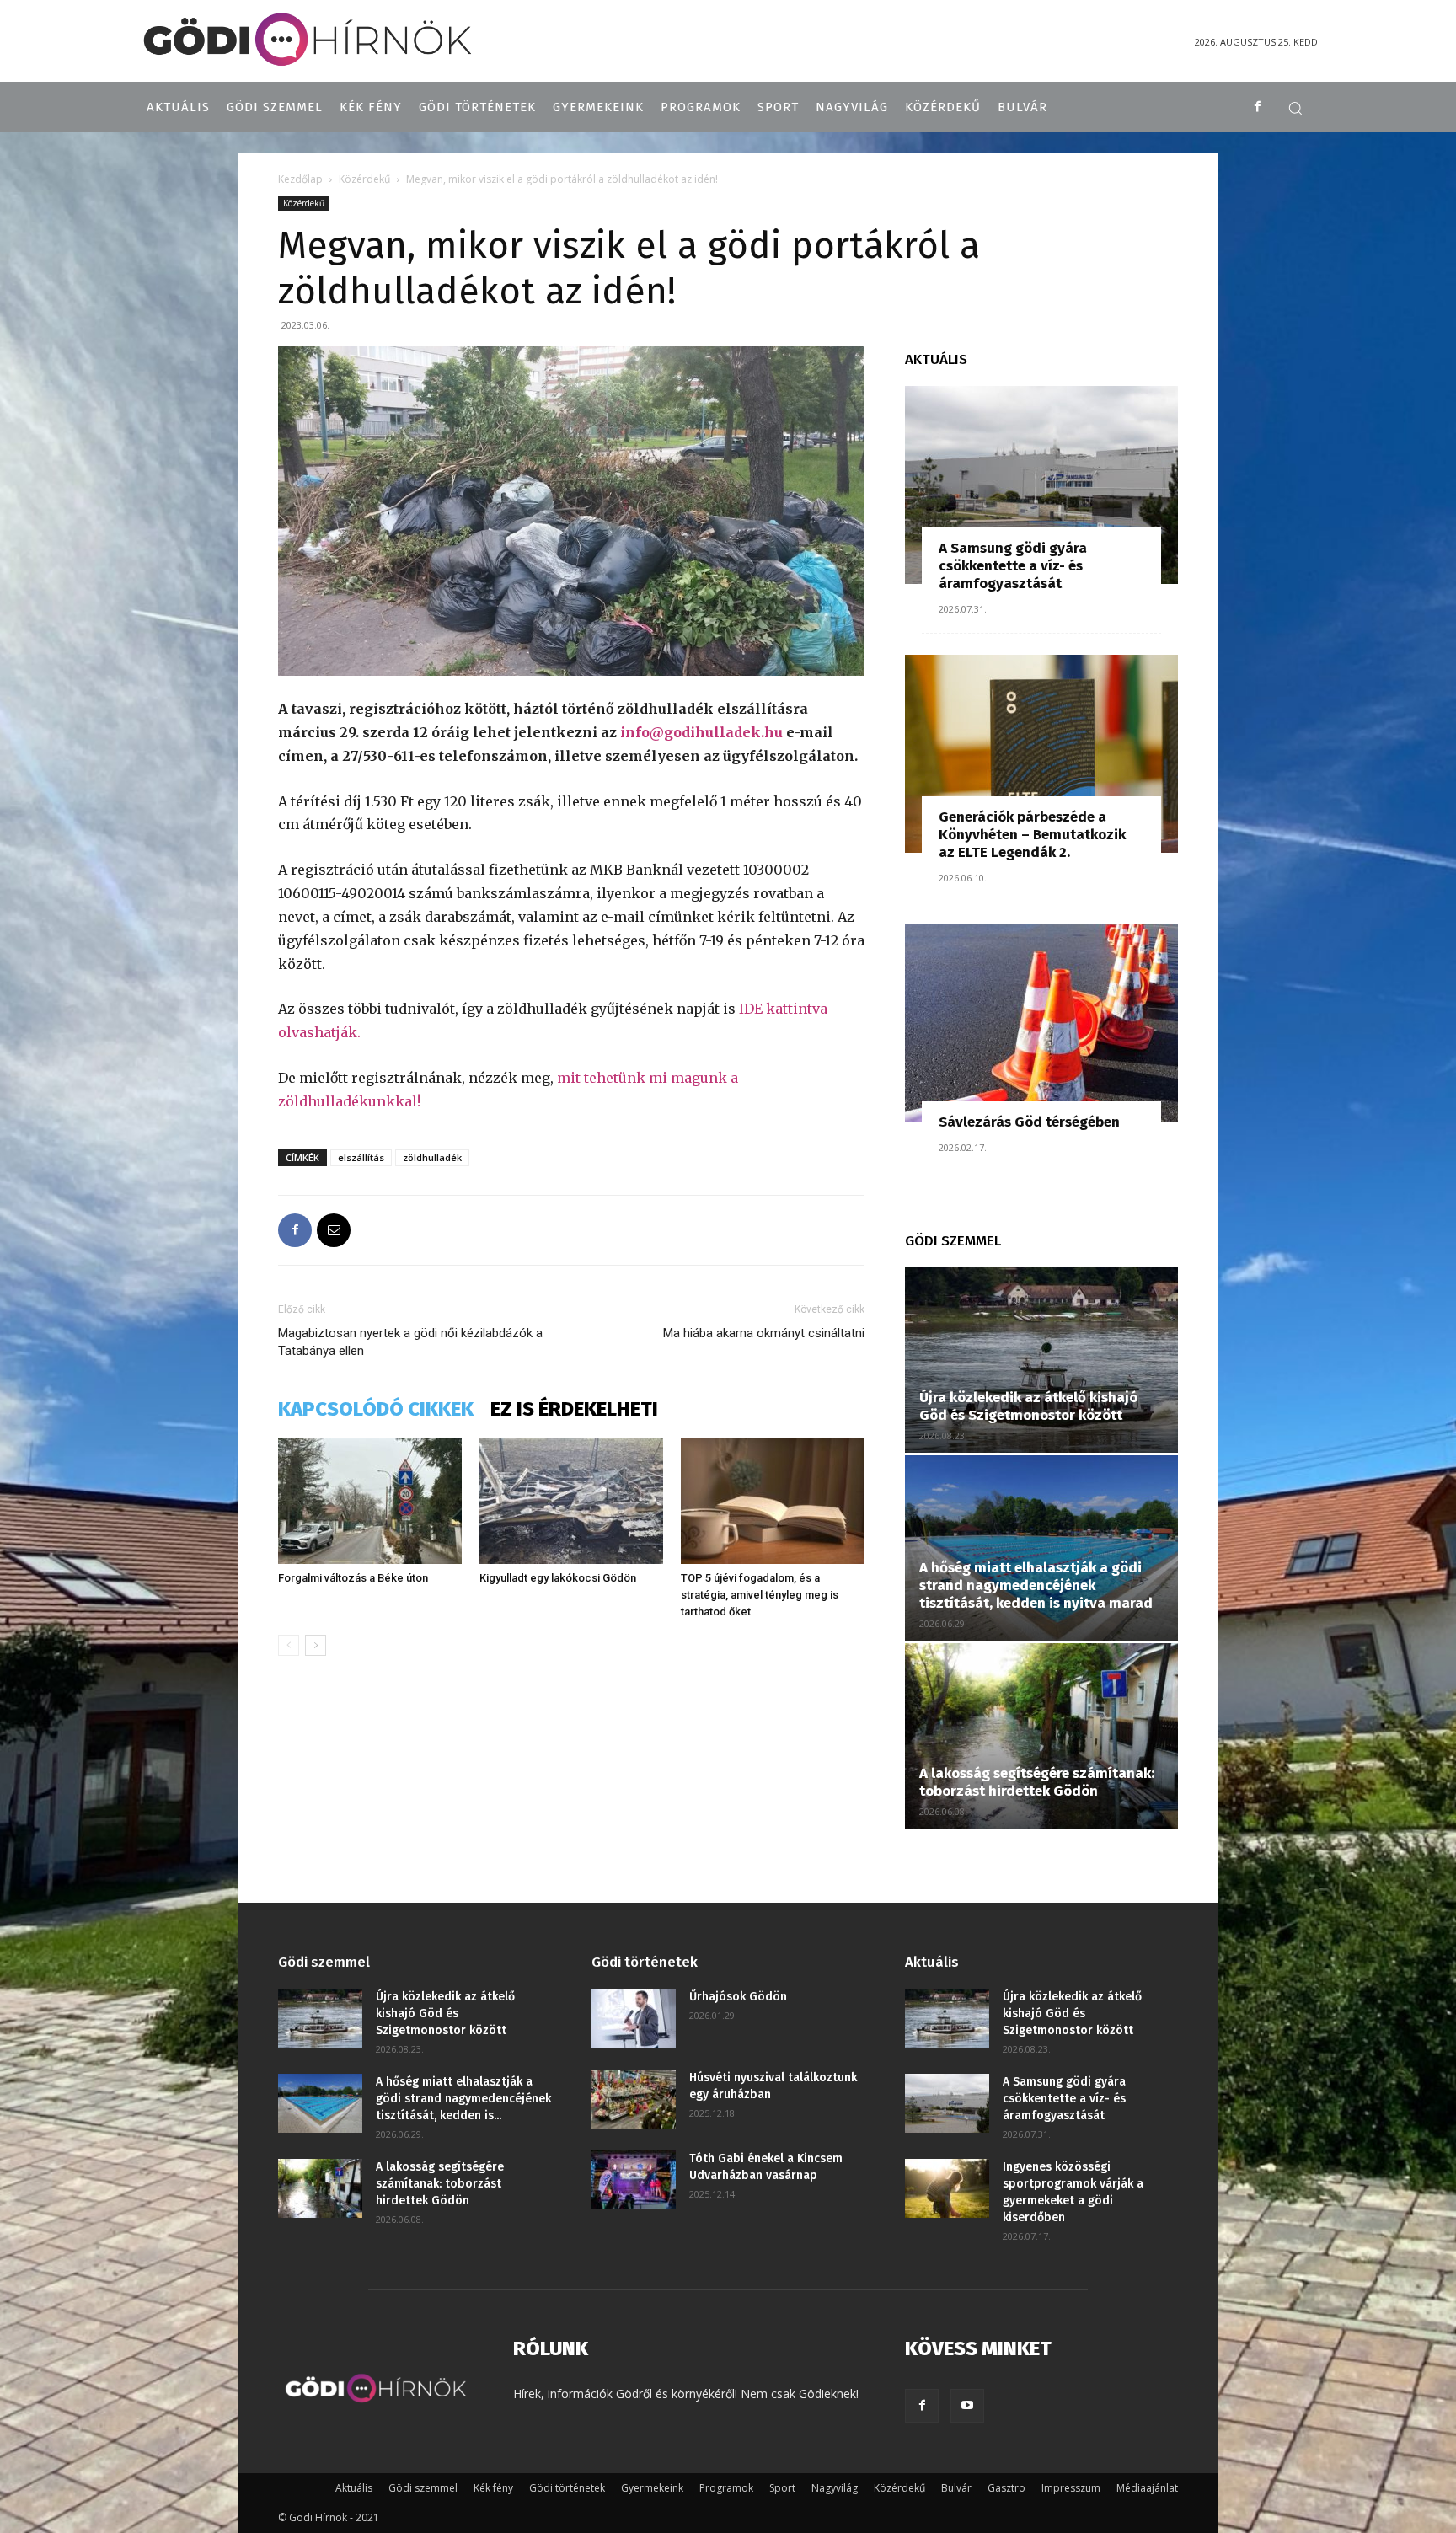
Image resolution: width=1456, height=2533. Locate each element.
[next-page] (316, 1645)
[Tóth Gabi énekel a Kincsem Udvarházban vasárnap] (634, 2180)
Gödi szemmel (423, 2488)
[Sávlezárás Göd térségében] (1041, 1023)
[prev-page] (289, 1645)
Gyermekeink (652, 2488)
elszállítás (361, 1157)
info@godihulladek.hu (701, 732)
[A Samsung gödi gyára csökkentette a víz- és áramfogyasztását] (1041, 485)
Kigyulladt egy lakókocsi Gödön (558, 1578)
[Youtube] (967, 2406)
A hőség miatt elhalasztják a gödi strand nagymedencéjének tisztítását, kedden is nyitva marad (1036, 1585)
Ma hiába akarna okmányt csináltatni (764, 1333)
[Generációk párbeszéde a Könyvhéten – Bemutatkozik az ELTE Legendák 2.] (1041, 754)
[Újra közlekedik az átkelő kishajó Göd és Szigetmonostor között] (1041, 1360)
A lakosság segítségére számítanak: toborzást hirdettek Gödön (1037, 1782)
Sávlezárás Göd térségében (1029, 1122)
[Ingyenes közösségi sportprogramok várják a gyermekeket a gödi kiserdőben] (947, 2188)
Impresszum (1071, 2488)
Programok (726, 2488)
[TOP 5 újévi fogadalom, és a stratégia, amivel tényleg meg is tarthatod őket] (773, 1501)
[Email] (334, 1230)
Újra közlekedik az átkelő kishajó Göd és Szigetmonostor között (1028, 1406)
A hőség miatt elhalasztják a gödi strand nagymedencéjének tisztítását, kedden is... (463, 2099)
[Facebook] (1258, 107)
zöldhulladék (432, 1157)
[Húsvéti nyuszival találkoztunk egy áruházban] (634, 2099)
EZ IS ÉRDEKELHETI (574, 1409)
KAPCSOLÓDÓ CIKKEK (376, 1409)
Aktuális (354, 2488)
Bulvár (956, 2488)
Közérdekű (364, 179)
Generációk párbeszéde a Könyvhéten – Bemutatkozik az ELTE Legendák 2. (1032, 835)
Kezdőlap (300, 179)
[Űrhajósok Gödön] (634, 2018)
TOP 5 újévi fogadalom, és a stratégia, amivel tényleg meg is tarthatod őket (760, 1595)
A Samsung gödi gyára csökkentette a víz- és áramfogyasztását (1013, 566)
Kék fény (493, 2488)
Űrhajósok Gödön (738, 1997)
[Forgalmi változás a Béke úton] (370, 1501)
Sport (782, 2488)
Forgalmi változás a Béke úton (353, 1578)
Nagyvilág (835, 2488)
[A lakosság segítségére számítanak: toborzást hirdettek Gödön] (1041, 1736)
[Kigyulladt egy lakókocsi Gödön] (571, 1501)
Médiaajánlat (1147, 2488)
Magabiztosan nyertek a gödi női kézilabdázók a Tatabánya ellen (410, 1342)
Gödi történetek (567, 2488)
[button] (1295, 108)
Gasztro (1006, 2488)
